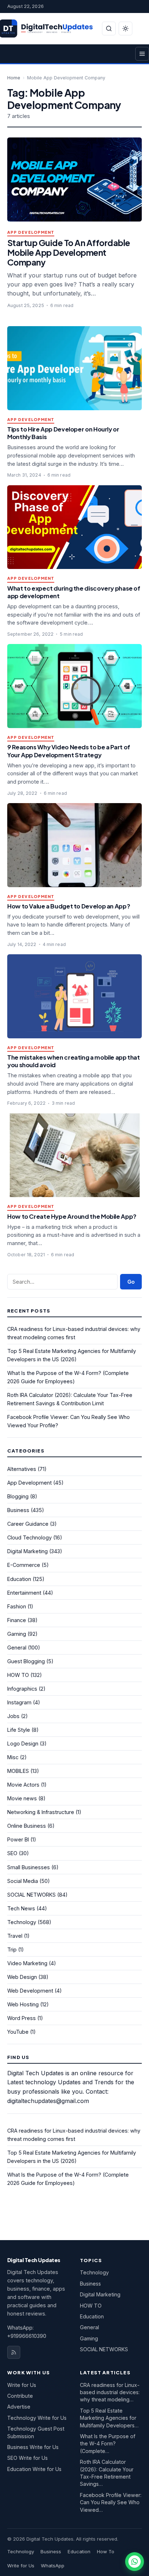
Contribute (20, 2396)
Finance (17, 1620)
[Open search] (109, 29)
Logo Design (23, 1743)
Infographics (22, 1689)
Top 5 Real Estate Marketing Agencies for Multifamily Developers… (109, 2418)
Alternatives (22, 1469)
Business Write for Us (33, 2447)
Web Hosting (23, 2004)
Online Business (27, 1826)
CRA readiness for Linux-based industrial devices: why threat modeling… (110, 2392)
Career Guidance (28, 1524)
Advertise (19, 2407)
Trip (12, 1949)
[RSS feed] (14, 2352)
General (17, 1648)
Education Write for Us (34, 2469)
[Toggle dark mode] (125, 29)
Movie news (22, 1798)
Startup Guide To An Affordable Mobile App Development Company (69, 252)
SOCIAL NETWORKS (31, 1895)
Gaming (17, 1634)
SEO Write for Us (27, 2458)
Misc (13, 1757)
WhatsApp (53, 2566)
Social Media (23, 1881)
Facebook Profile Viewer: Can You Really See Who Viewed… (111, 2502)
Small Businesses (29, 1867)
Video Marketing (27, 1963)
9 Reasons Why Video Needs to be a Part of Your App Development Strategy (69, 751)
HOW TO (18, 1675)
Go (131, 1282)
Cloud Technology (29, 1537)
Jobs (13, 1716)
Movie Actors (23, 1785)
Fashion (17, 1606)
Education (19, 1579)
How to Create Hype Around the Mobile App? (72, 1216)
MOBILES (18, 1771)
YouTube (18, 2032)
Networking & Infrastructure (41, 1812)
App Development (31, 233)
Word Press (22, 2018)
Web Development (30, 1991)
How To (106, 2551)
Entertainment (24, 1593)
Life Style (19, 1730)
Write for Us (22, 2385)
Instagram (19, 1702)
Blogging (18, 1496)
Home (14, 78)
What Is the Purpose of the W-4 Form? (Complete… (108, 2444)
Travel (15, 1936)
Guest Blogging (26, 1661)
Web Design (22, 1977)
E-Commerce (24, 1565)
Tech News (21, 1908)
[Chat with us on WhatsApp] (135, 2562)
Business (18, 1510)
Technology (22, 1922)
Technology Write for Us (37, 2418)
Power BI (18, 1839)
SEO (12, 1853)
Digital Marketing (27, 1551)
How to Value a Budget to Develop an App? (69, 906)
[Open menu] (142, 54)
